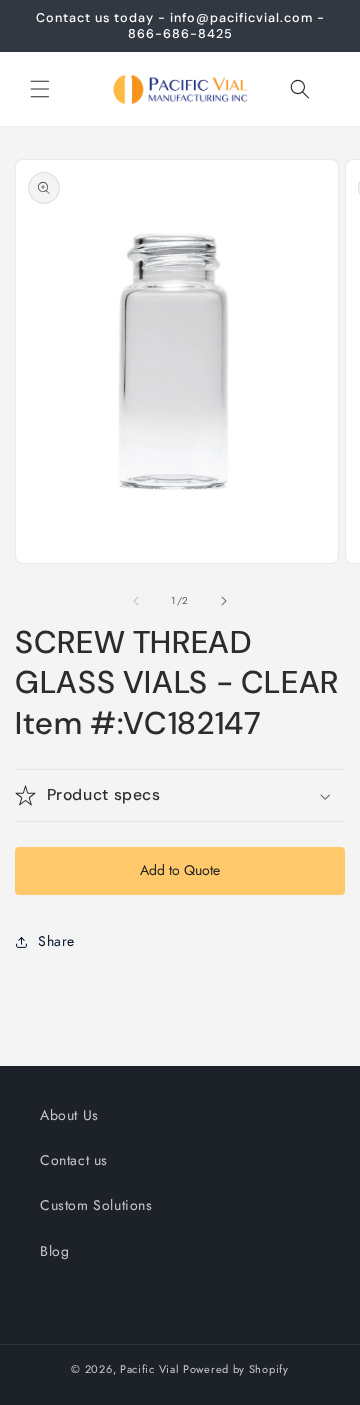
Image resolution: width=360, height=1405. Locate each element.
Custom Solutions (96, 1205)
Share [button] (56, 941)
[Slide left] (136, 601)
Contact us (74, 1160)
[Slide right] (224, 601)
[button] (40, 89)
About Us (69, 1115)
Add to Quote (180, 870)
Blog (54, 1251)
